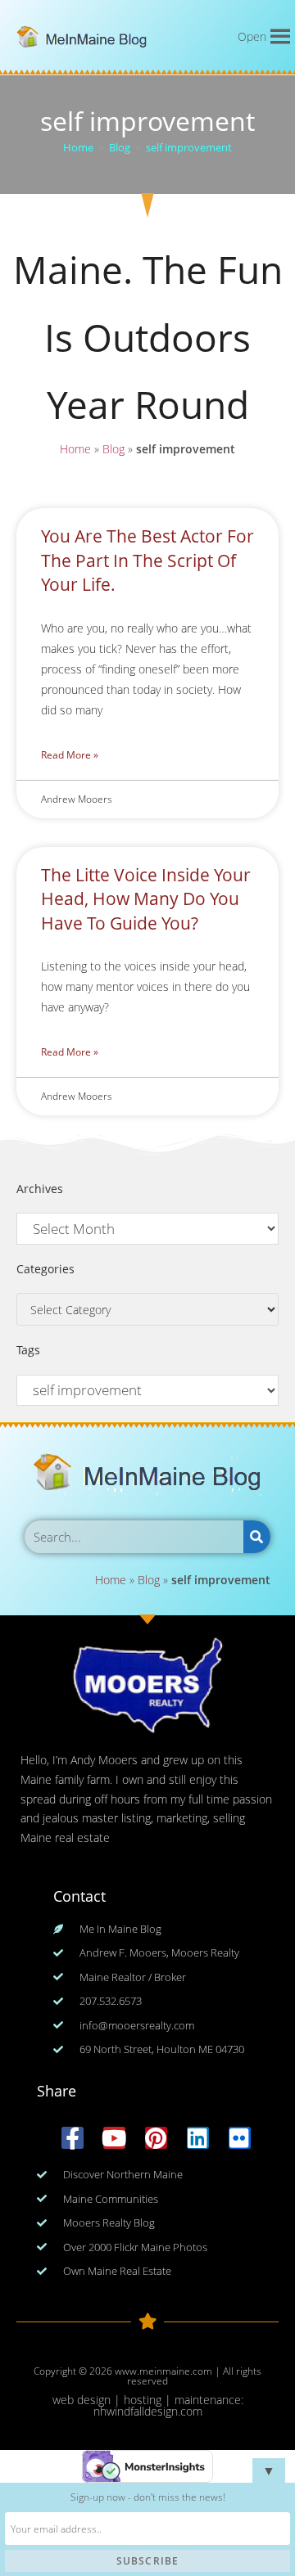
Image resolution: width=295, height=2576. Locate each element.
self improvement (189, 147)
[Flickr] (240, 2138)
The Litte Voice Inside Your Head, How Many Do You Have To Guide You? (146, 899)
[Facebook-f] (73, 2138)
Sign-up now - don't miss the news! (148, 2497)
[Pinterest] (156, 2138)
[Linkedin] (198, 2138)
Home (75, 449)
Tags (28, 1350)
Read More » (70, 755)
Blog (113, 449)
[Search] (257, 1537)
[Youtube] (114, 2138)
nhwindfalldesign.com (148, 2411)
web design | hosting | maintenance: (148, 2400)
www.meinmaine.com (163, 2371)
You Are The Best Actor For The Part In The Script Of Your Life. (147, 560)
